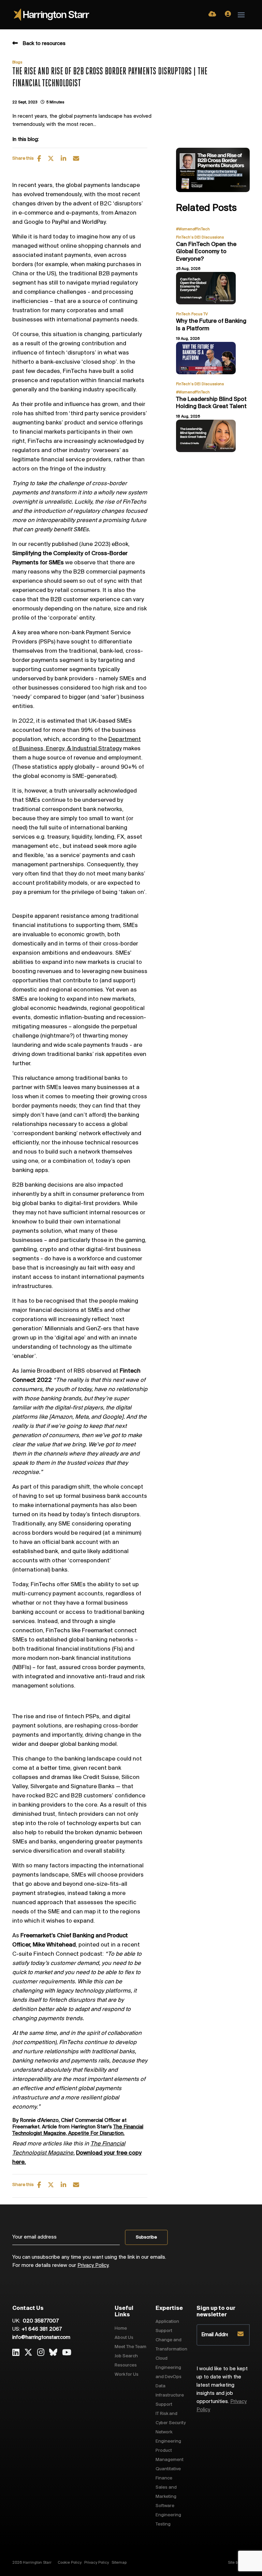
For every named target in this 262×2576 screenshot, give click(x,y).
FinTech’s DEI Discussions (200, 237)
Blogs (17, 62)
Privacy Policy (93, 2266)
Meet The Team (130, 2347)
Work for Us (127, 2375)
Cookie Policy (70, 2563)
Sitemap (119, 2563)
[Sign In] (228, 15)
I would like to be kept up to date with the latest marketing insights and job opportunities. (222, 2389)
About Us (124, 2338)
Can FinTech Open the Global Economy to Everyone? (206, 252)
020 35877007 (40, 2321)
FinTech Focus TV (192, 314)
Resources (126, 2365)
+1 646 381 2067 (42, 2329)
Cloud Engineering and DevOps (169, 2368)
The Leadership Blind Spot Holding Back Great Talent (211, 403)
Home (121, 2328)
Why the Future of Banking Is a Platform (211, 325)
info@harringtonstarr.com (41, 2338)
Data (161, 2386)
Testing (163, 2524)
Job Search (126, 2356)
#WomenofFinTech (193, 229)
